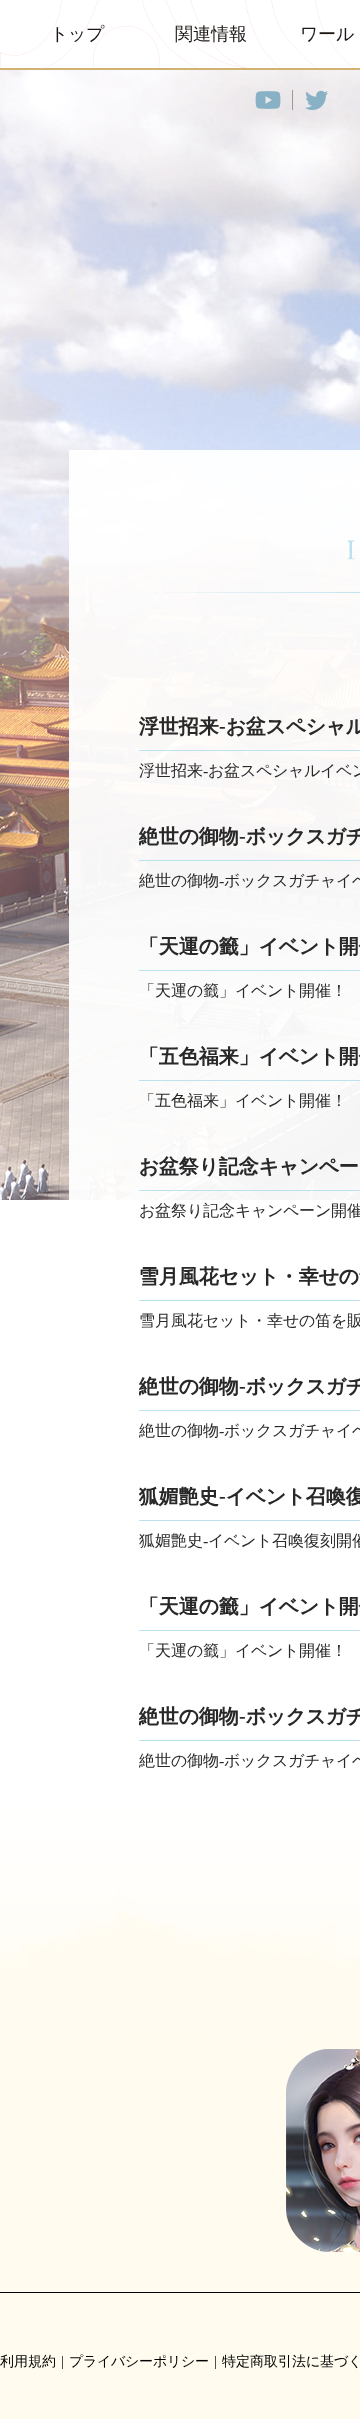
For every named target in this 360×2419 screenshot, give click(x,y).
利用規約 (28, 2361)
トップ (77, 34)
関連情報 (211, 34)
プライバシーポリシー (139, 2361)
